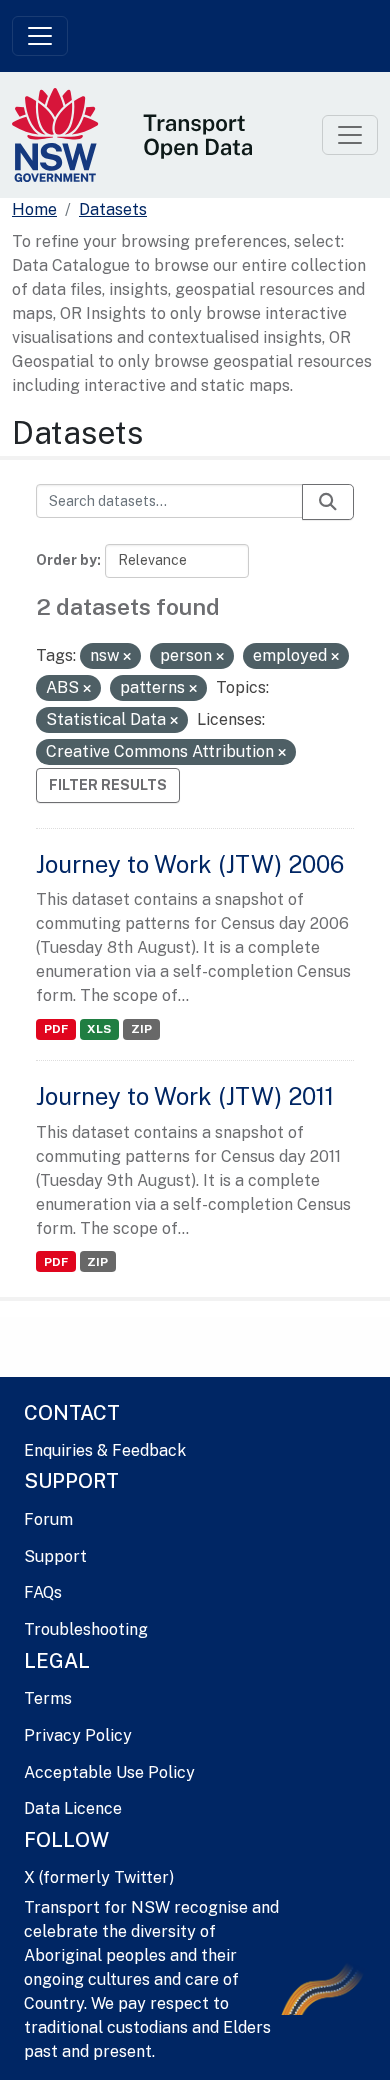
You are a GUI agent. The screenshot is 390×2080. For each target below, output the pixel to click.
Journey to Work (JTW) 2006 (190, 864)
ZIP (141, 1029)
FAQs (43, 1592)
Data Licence (73, 1808)
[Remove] (127, 657)
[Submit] (328, 502)
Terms (48, 1698)
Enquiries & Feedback (105, 1450)
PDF (56, 1029)
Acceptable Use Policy (109, 1772)
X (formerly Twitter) (99, 1877)
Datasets (113, 209)
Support (55, 1556)
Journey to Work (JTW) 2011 (185, 1096)
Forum (48, 1519)
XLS (99, 1029)
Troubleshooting (86, 1629)
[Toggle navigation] (40, 36)
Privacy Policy (78, 1735)
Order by (66, 560)
